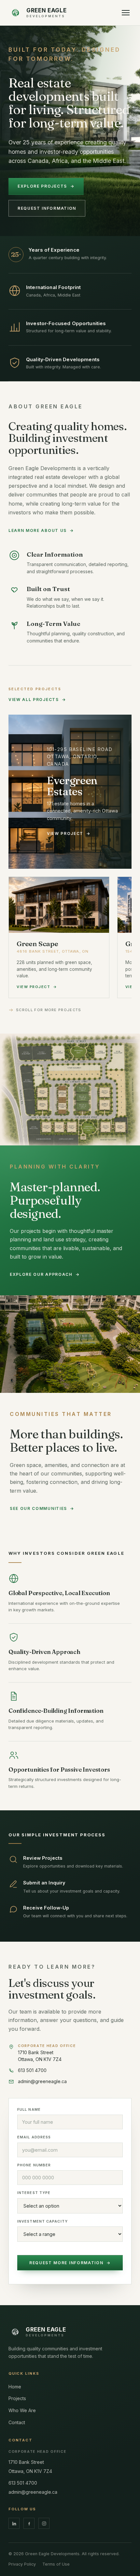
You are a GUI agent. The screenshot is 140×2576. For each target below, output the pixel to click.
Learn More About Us (41, 530)
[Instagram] (44, 2523)
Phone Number (34, 2165)
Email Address (34, 2137)
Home (15, 2387)
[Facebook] (29, 2523)
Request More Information (70, 2263)
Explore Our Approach (45, 1274)
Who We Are (22, 2410)
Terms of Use (56, 2564)
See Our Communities (42, 1508)
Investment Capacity (42, 2221)
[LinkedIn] (14, 2523)
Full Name (29, 2109)
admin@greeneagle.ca (33, 2492)
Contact (17, 2422)
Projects (17, 2398)
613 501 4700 (23, 2483)
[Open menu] (126, 13)
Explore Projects (46, 186)
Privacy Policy (22, 2564)
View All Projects (37, 700)
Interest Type (34, 2193)
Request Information (47, 208)
